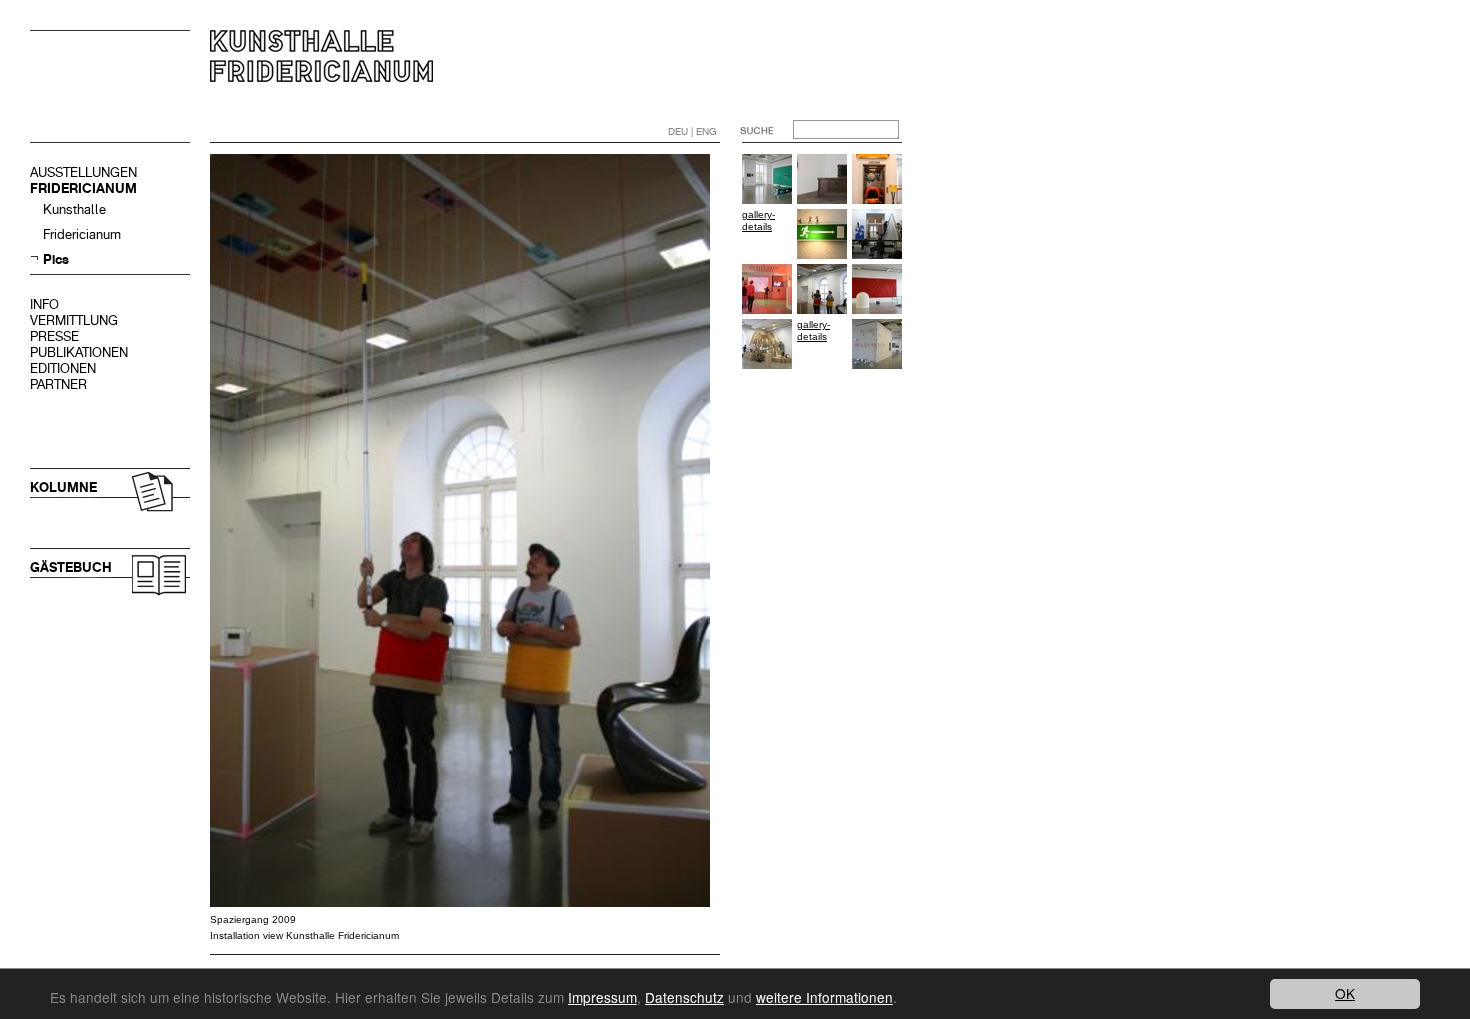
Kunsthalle (74, 209)
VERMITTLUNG (74, 320)
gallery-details (758, 220)
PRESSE (54, 336)
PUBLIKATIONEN (79, 352)
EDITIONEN (63, 368)
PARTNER (58, 384)
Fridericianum (82, 234)
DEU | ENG (692, 131)
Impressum (602, 997)
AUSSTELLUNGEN (83, 172)
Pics (56, 259)
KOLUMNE (63, 487)
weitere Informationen (824, 997)
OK (1345, 993)
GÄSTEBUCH (71, 567)
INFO (44, 304)
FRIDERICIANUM (83, 188)
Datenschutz (684, 997)
